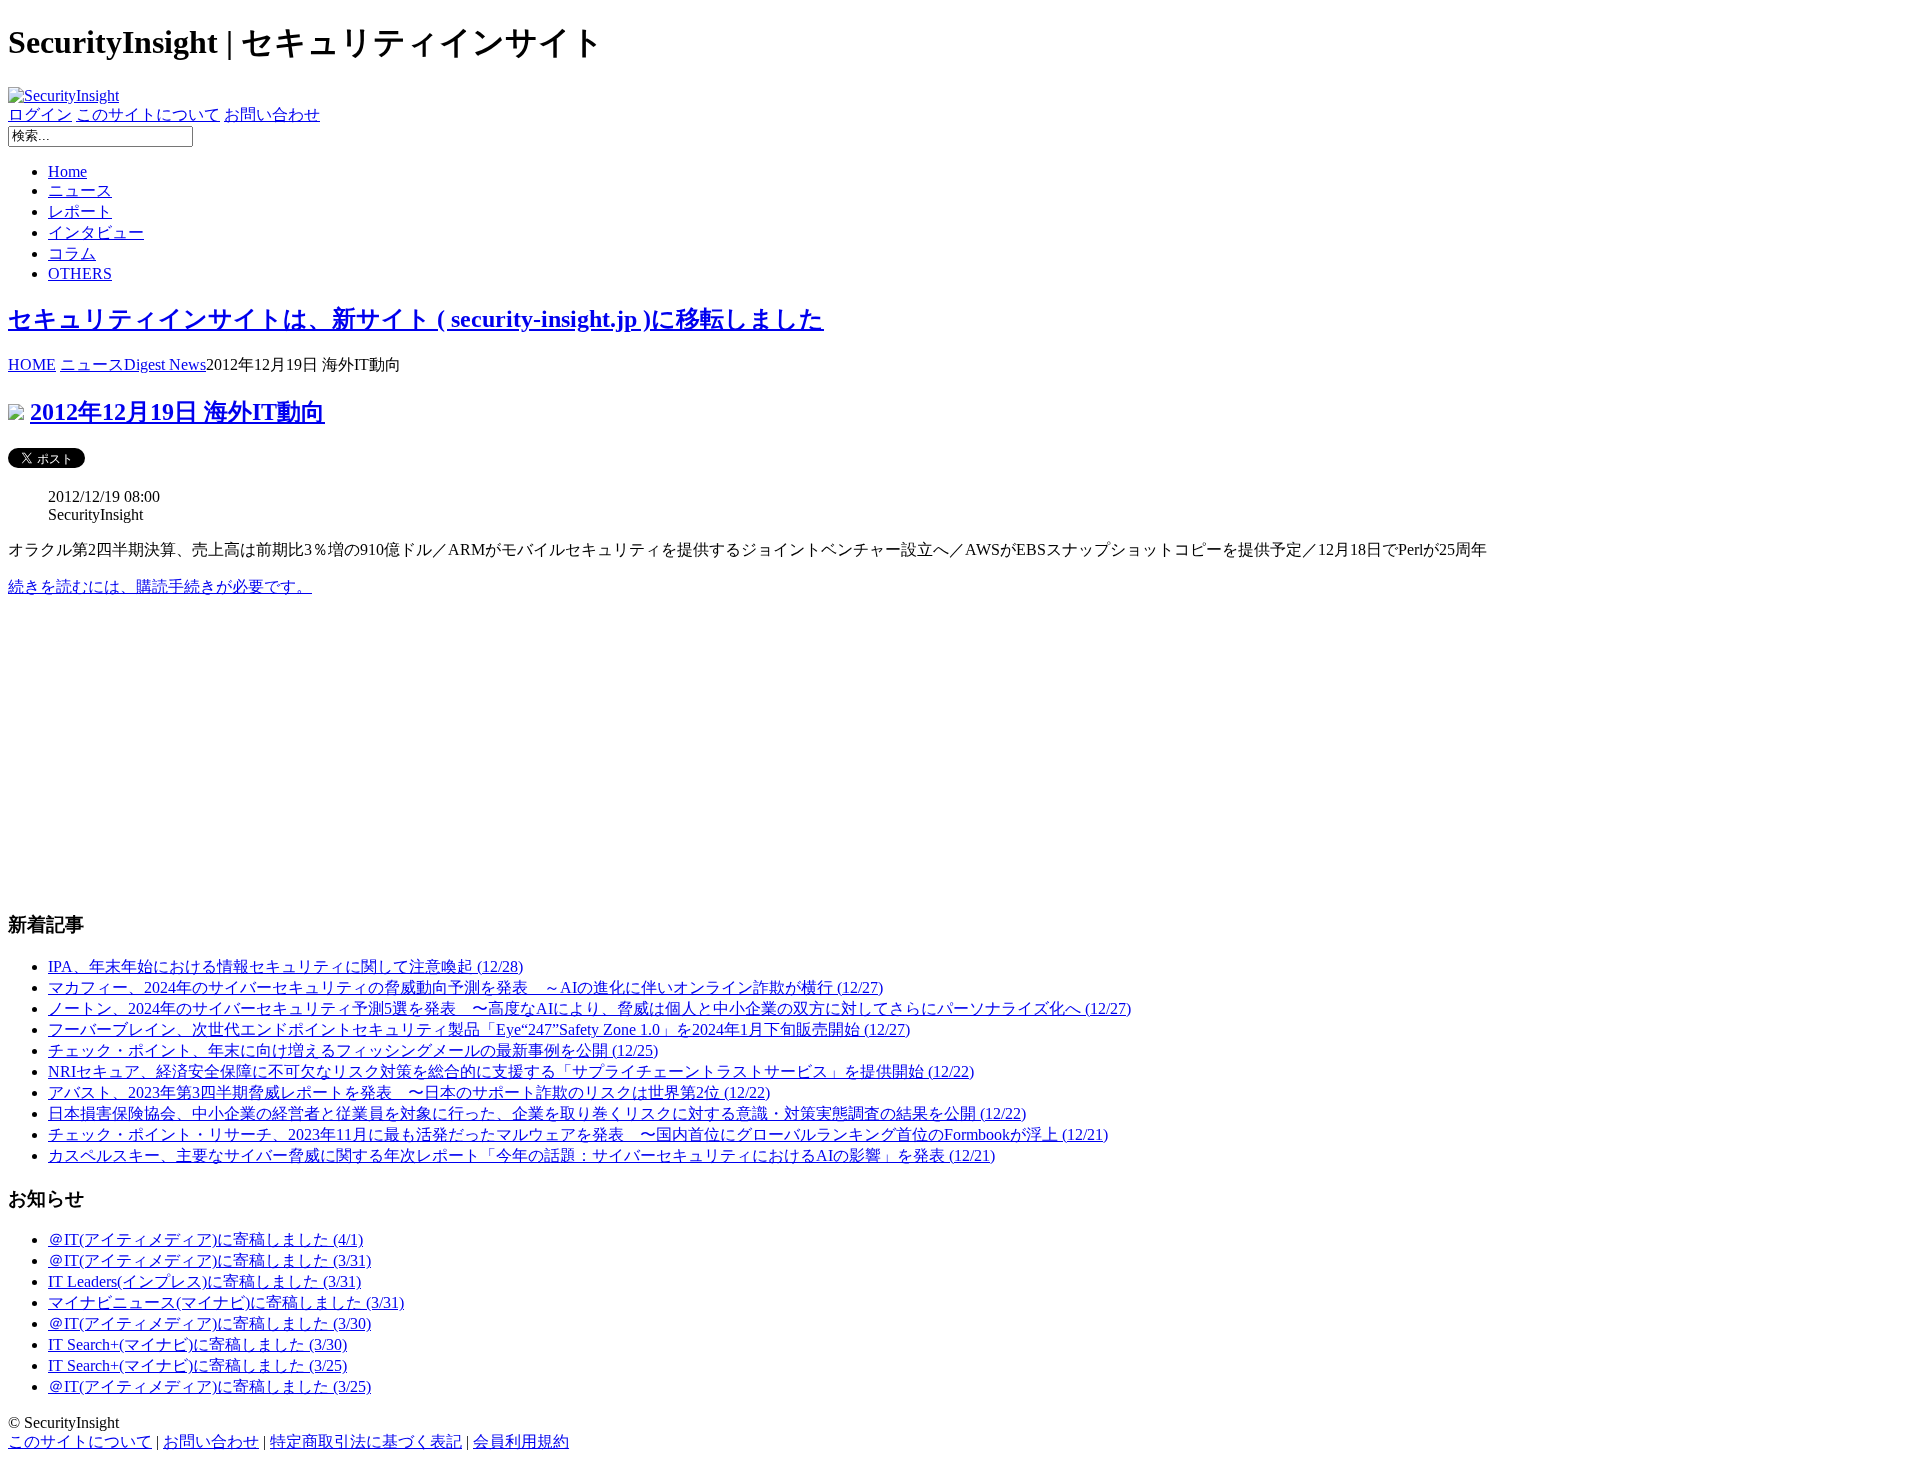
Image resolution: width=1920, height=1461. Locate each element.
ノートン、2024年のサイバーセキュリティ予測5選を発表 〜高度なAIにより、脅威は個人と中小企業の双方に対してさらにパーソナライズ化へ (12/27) (589, 1008)
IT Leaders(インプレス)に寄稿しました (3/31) (204, 1281)
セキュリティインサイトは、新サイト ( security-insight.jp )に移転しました (416, 319)
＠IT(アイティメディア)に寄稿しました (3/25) (209, 1386)
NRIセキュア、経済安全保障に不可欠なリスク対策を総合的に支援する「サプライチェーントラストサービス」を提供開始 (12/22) (511, 1071)
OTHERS (80, 273)
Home (67, 171)
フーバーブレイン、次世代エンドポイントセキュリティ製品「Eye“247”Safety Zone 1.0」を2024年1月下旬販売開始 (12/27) (479, 1029)
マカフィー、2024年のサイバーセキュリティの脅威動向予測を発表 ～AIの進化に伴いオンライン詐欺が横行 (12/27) (465, 987)
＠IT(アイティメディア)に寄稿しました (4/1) (205, 1239)
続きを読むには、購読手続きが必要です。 (160, 586)
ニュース (80, 190)
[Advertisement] (608, 754)
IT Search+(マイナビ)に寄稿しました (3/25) (197, 1365)
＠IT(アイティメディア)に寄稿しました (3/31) (209, 1260)
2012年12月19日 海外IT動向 (177, 412)
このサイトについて (148, 114)
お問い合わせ (272, 114)
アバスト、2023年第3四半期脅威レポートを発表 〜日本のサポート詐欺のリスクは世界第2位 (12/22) (409, 1092)
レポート (80, 211)
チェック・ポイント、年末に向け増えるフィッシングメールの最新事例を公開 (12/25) (353, 1050)
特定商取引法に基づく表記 (366, 1441)
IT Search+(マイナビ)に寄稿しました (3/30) (197, 1344)
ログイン (40, 114)
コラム (72, 253)
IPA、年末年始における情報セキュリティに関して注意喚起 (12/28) (285, 966)
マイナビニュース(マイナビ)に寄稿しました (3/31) (226, 1302)
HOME (32, 364)
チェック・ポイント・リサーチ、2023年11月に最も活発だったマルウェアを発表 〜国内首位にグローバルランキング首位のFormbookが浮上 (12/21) (578, 1134)
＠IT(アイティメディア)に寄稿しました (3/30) (209, 1323)
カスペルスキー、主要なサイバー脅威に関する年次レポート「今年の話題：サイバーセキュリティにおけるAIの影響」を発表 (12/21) (521, 1155)
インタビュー (96, 232)
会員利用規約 (521, 1441)
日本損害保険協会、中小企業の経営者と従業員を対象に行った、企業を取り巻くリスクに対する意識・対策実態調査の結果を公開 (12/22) (537, 1113)
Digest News (165, 364)
